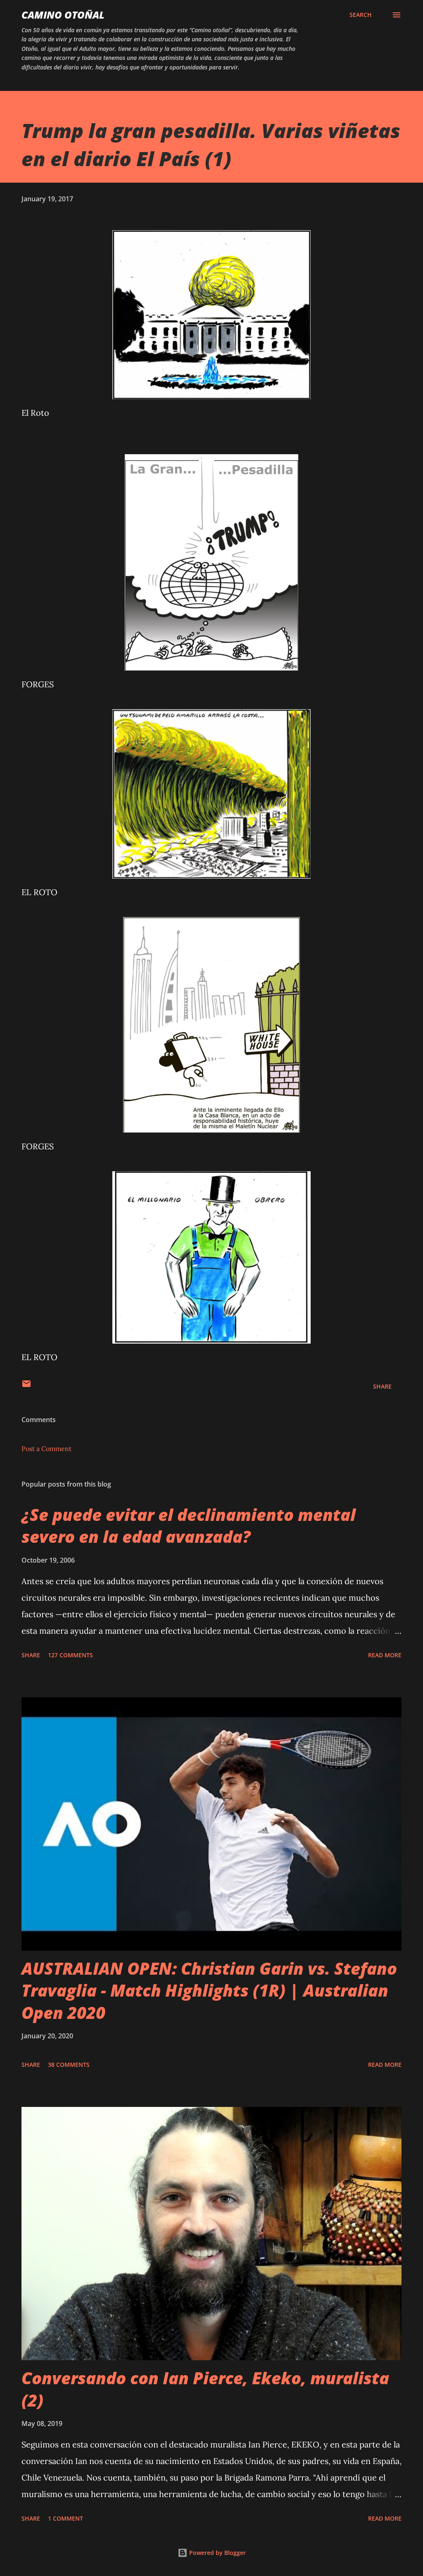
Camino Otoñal (63, 15)
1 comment (65, 2518)
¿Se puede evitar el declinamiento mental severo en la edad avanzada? (189, 1525)
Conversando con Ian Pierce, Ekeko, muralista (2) (205, 2389)
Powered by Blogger (217, 2553)
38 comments (69, 2065)
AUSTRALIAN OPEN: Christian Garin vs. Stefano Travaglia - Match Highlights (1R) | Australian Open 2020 (209, 1990)
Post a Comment (46, 1449)
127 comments (70, 1655)
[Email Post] (26, 1386)
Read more (385, 1655)
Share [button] (382, 1386)
